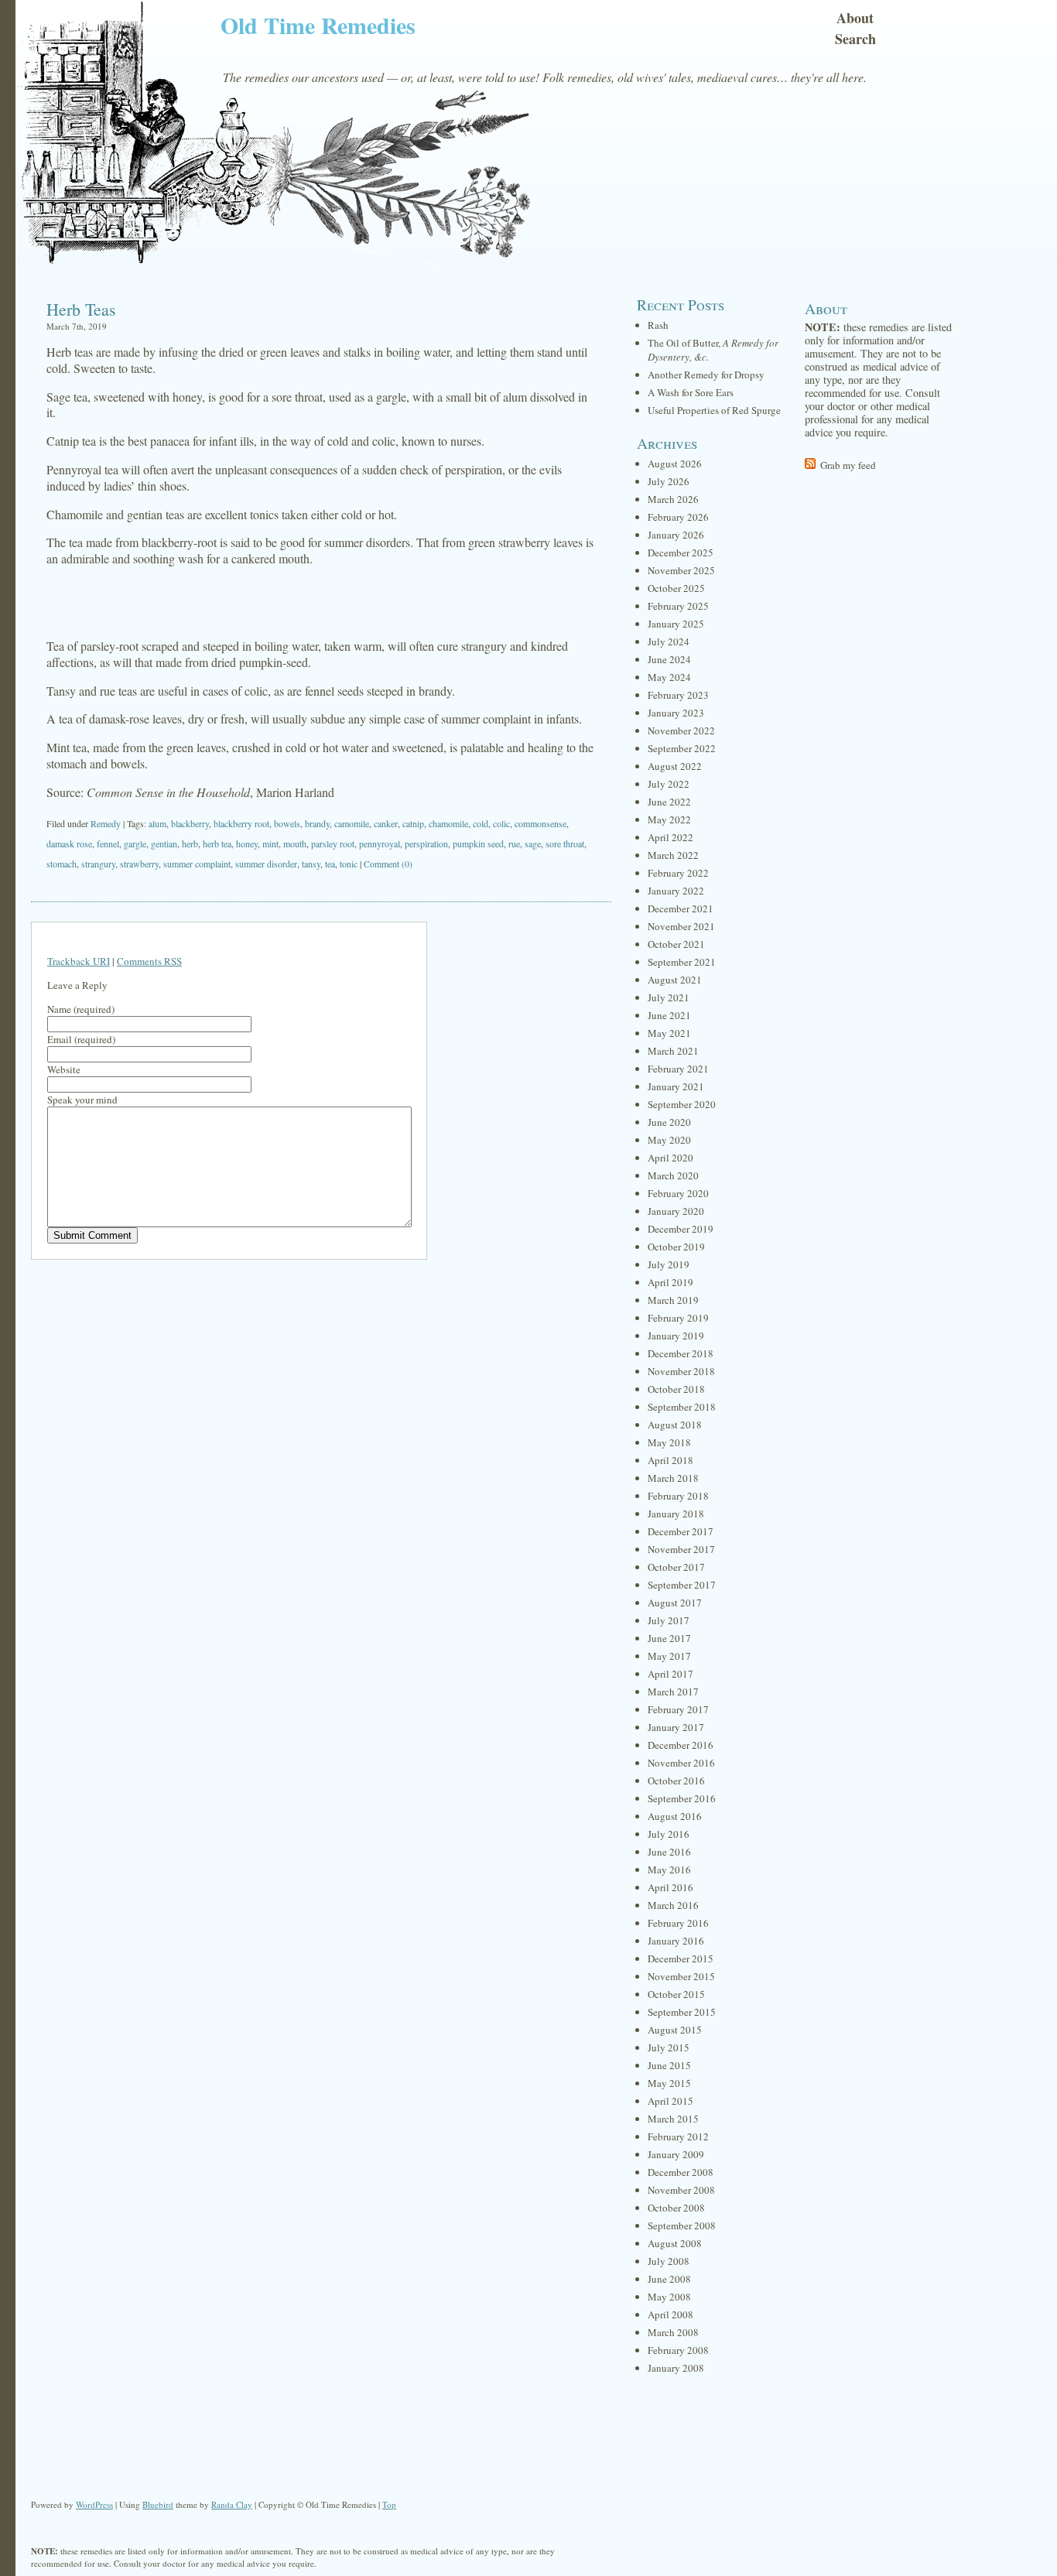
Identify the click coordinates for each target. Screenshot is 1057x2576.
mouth (295, 843)
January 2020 (676, 1211)
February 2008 (678, 2350)
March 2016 (673, 1905)
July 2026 (669, 481)
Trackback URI (79, 961)
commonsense (540, 823)
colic (501, 823)
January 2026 (676, 535)
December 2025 (681, 552)
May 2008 (669, 2297)
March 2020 (673, 1175)
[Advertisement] (321, 603)
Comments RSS (149, 961)
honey (247, 843)
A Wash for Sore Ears (691, 392)
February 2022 (678, 873)
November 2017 (681, 1549)
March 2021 (673, 1051)
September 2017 (682, 1585)
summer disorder (266, 864)
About (855, 18)
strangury (98, 864)
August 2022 (675, 766)
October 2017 (676, 1567)
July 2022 (669, 784)
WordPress (94, 2504)
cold (481, 823)
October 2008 (676, 2208)
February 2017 (678, 1709)
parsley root (333, 843)
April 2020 (670, 1158)
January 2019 (676, 1336)
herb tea (217, 843)
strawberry (139, 864)
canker (386, 823)
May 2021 (669, 1033)
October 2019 (676, 1247)
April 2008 (670, 2314)
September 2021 (682, 962)
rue (514, 843)
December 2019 (681, 1229)
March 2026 (673, 499)
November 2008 (681, 2190)
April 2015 (670, 2101)
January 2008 (676, 2368)
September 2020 (682, 1104)
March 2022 (673, 855)
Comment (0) (388, 864)
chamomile (448, 823)
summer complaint (197, 864)
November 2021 (681, 926)
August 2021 (675, 980)
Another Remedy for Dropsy (706, 375)
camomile (352, 823)
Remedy (106, 823)
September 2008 (682, 2225)
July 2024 (669, 641)
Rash (658, 325)
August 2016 (675, 1816)
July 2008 (669, 2261)
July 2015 (669, 2047)
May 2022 (669, 819)
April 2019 (670, 1282)
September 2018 (682, 1407)
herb (190, 843)
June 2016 (669, 1852)
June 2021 (669, 1015)
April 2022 (670, 837)
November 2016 (681, 1763)
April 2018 (670, 1460)
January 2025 (676, 624)
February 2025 (678, 606)
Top (389, 2504)
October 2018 (676, 1389)
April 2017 (670, 1674)
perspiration (426, 843)
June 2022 (669, 802)
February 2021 (678, 1069)
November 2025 (681, 570)
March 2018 (673, 1478)
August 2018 (675, 1425)
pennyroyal (380, 843)
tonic (349, 864)
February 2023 (678, 695)
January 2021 (676, 1086)
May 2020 (669, 1140)
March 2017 (673, 1692)
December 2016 (681, 1745)
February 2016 (678, 1923)
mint (270, 843)
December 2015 (681, 1959)
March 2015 (673, 2119)
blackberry (190, 823)
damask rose (69, 843)
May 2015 (669, 2083)
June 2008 (669, 2279)
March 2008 (673, 2332)
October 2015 (676, 1994)
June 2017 (669, 1638)
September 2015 (682, 2012)
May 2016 (669, 1870)
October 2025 (676, 588)
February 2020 (678, 1193)
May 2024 (669, 677)
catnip (413, 823)
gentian (164, 843)
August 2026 (675, 464)
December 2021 (681, 908)
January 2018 (676, 1514)
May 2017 (669, 1656)
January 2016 (676, 1941)
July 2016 (669, 1834)
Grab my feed (848, 465)
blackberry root (241, 823)
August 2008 (675, 2243)
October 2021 (676, 944)
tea (330, 864)
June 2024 (669, 659)
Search (855, 39)
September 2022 (682, 748)
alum (157, 823)
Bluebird (158, 2504)
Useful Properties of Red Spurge (714, 410)
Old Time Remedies (318, 25)
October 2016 (676, 1781)
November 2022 (681, 730)
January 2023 (676, 713)
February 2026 (678, 517)
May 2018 (669, 1442)
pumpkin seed (478, 843)
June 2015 (669, 2065)
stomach (62, 864)
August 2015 (675, 2030)
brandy (317, 823)
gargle (135, 843)
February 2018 (678, 1496)
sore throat (565, 843)
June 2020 (669, 1122)
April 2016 (670, 1887)
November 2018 (681, 1371)
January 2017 (676, 1727)
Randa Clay (232, 2504)
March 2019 (673, 1300)
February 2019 (678, 1318)
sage (533, 843)
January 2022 (676, 891)
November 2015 (681, 1976)
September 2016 (682, 1798)
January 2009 (676, 2154)
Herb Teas (81, 309)
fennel (108, 843)
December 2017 (681, 1531)
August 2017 (675, 1603)
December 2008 (681, 2172)
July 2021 (669, 997)
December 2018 (681, 1353)
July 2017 (669, 1620)
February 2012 (678, 2136)
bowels (287, 823)
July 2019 (669, 1264)
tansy (311, 864)
